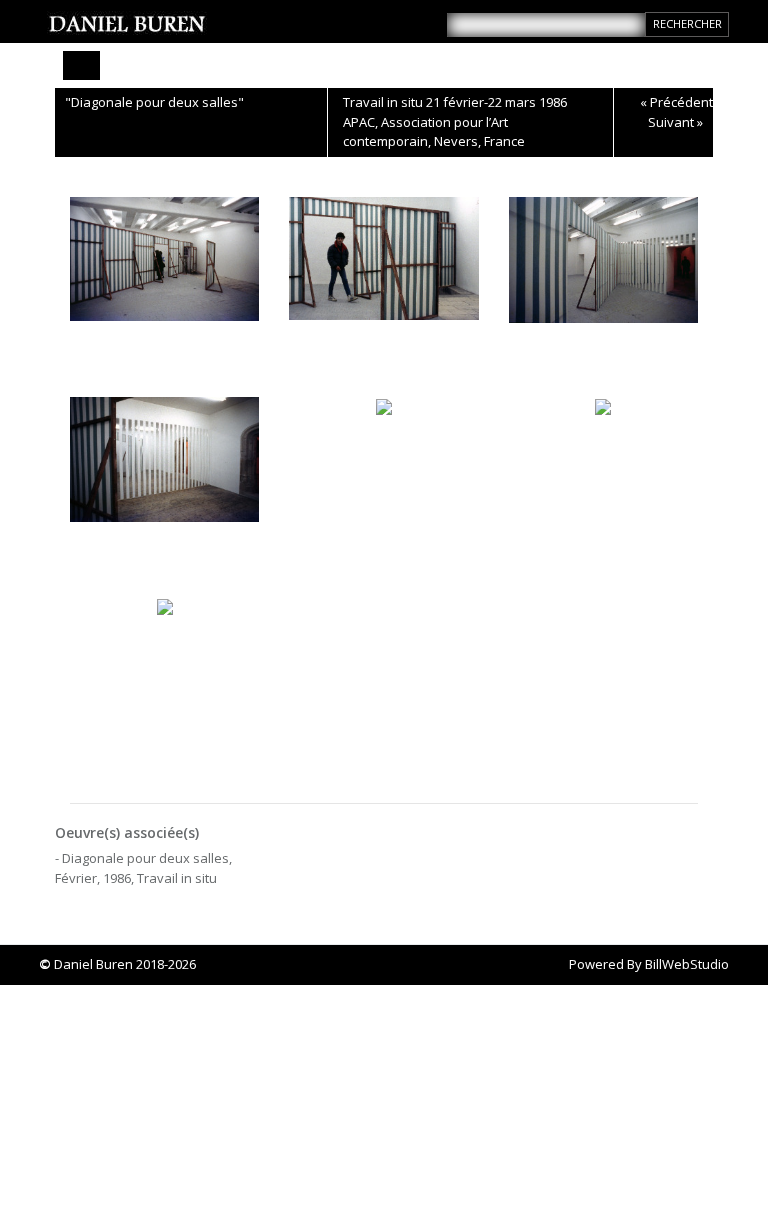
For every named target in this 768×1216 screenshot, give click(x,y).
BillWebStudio (687, 964)
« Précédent (676, 102)
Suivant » (675, 122)
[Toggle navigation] (81, 65)
